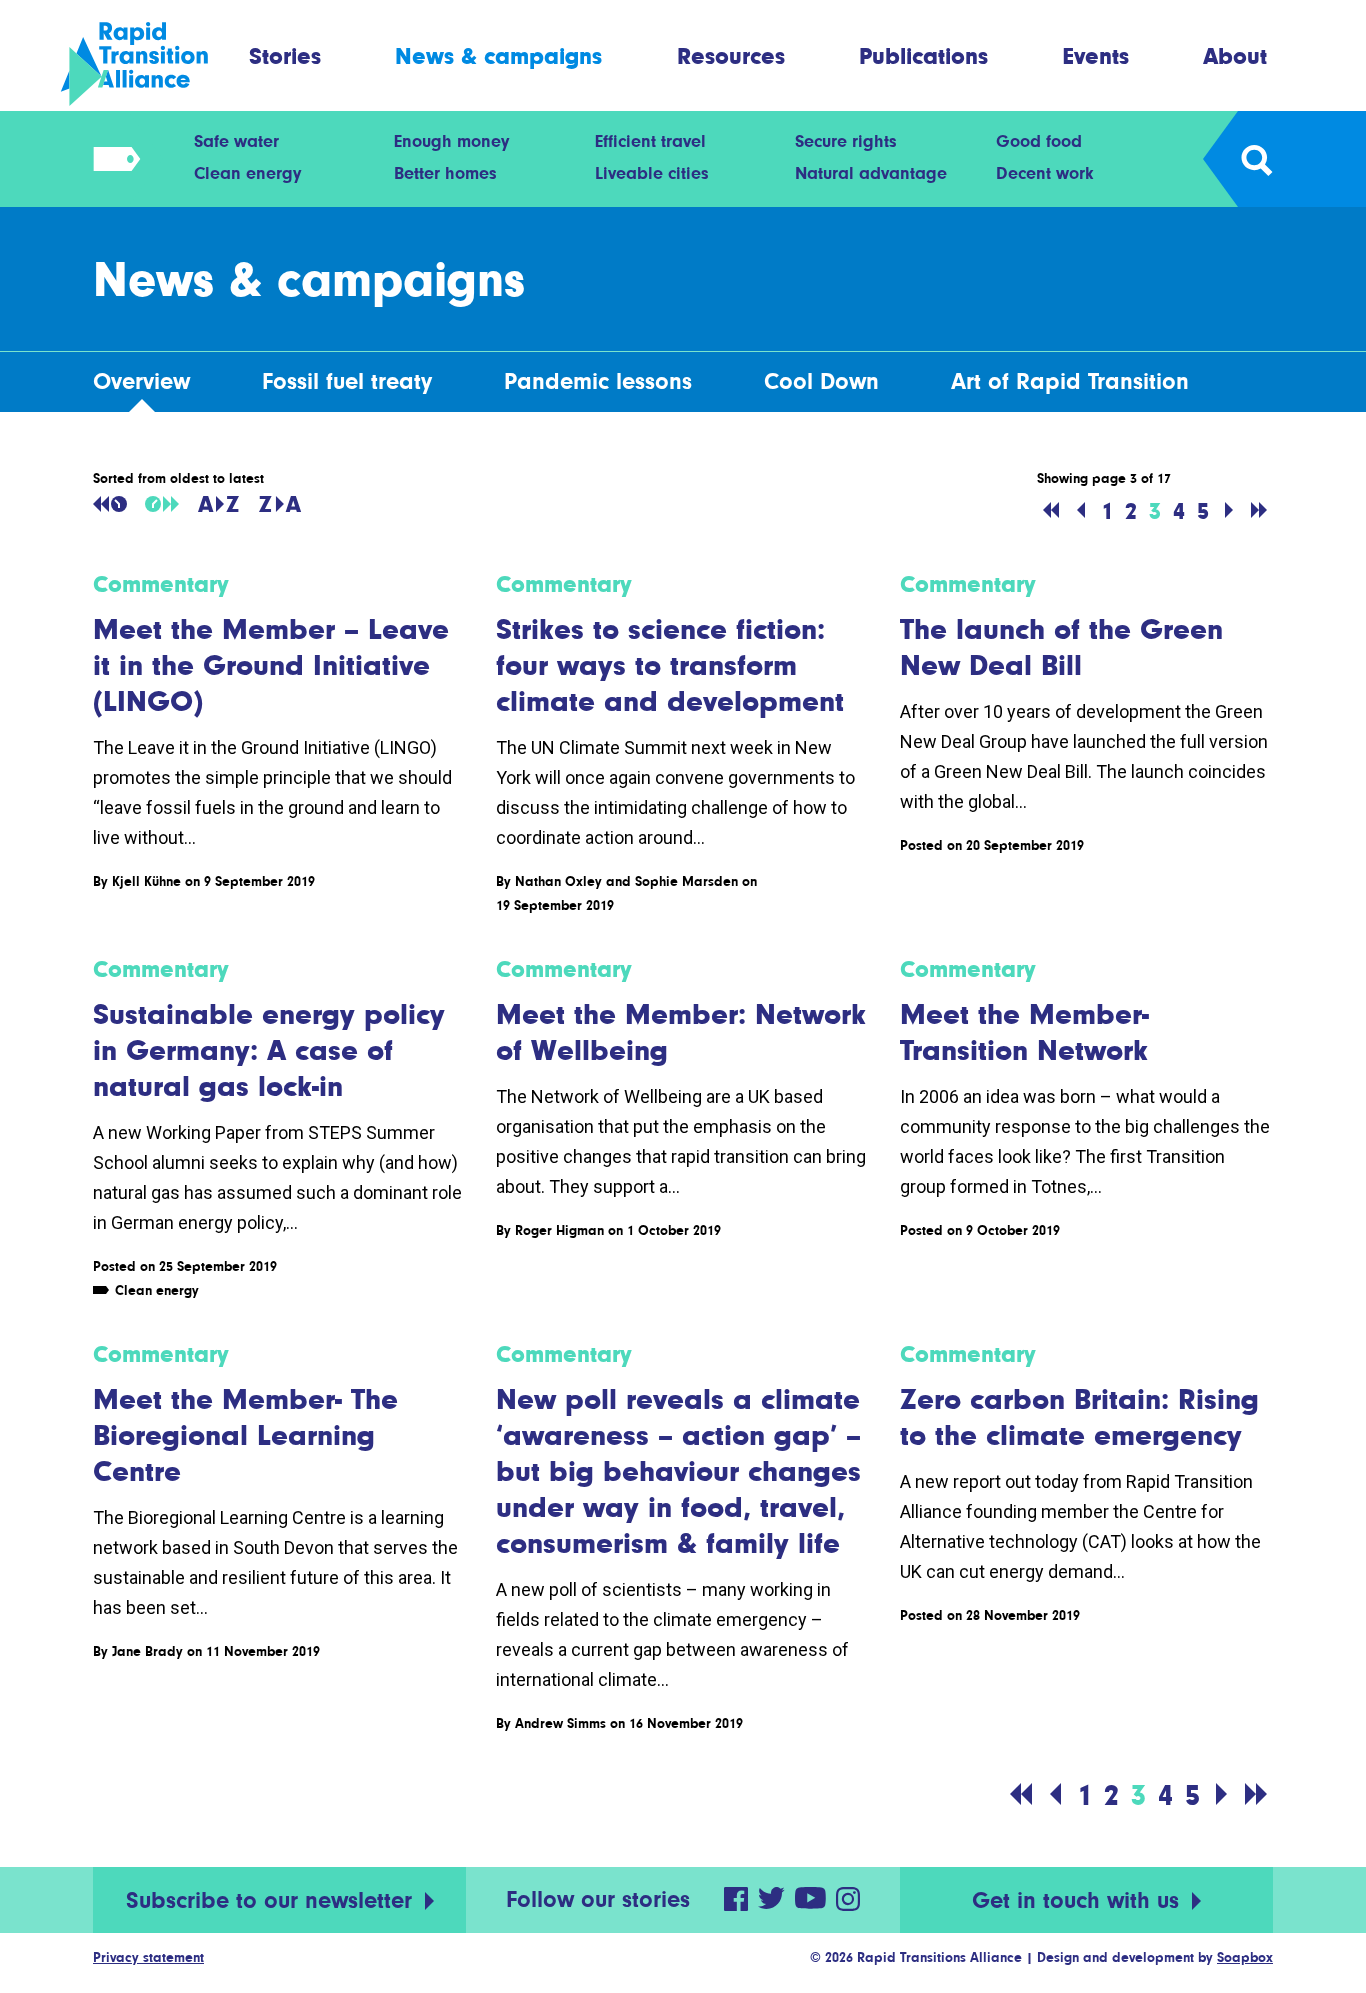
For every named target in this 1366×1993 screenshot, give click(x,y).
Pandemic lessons (598, 381)
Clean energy (247, 173)
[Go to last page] (1259, 511)
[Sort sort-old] (110, 504)
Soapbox (1245, 1957)
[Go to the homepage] (151, 64)
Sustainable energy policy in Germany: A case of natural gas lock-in (269, 1050)
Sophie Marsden (686, 881)
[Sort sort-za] (280, 504)
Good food (1039, 141)
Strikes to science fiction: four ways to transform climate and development (670, 665)
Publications (923, 55)
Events (1096, 55)
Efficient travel (650, 141)
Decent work (1045, 173)
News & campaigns (498, 55)
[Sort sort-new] (162, 504)
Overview (141, 381)
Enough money (451, 141)
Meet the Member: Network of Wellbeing (681, 1032)
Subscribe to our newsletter (272, 1900)
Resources (731, 55)
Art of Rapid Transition (1070, 381)
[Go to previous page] (1081, 511)
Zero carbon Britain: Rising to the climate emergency (1079, 1417)
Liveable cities (652, 173)
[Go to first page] (1051, 511)
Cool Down (821, 381)
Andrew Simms (560, 1723)
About (1235, 55)
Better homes (445, 173)
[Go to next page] (1229, 511)
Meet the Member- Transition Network (1024, 1032)
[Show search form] (1255, 159)
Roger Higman (559, 1230)
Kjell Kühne (146, 881)
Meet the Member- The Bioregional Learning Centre (245, 1435)
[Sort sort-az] (218, 504)
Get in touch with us (1079, 1900)
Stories (285, 55)
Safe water (236, 141)
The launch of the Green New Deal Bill (1061, 647)
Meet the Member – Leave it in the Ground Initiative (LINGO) (271, 665)
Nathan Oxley (558, 881)
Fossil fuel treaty (347, 381)
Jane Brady (147, 1651)
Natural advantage (871, 173)
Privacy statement (148, 1957)
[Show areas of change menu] (110, 159)
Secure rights (846, 141)
